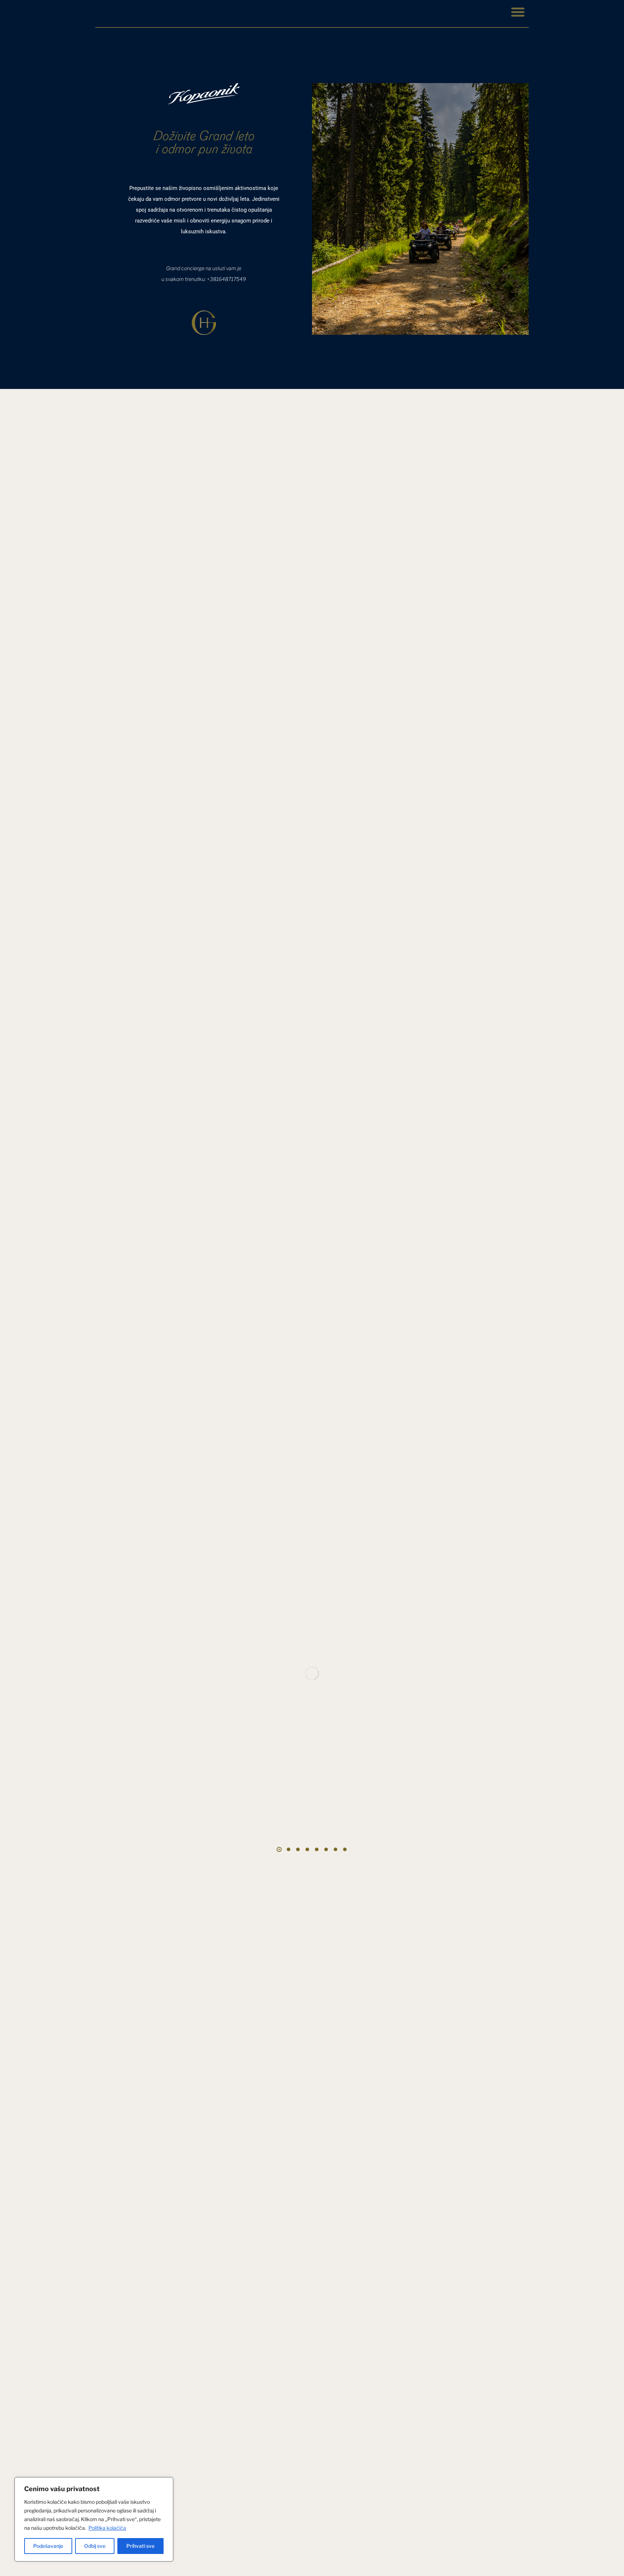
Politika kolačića (107, 2528)
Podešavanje (48, 2546)
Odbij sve (95, 2546)
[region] (94, 2519)
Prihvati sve (140, 2546)
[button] (518, 12)
